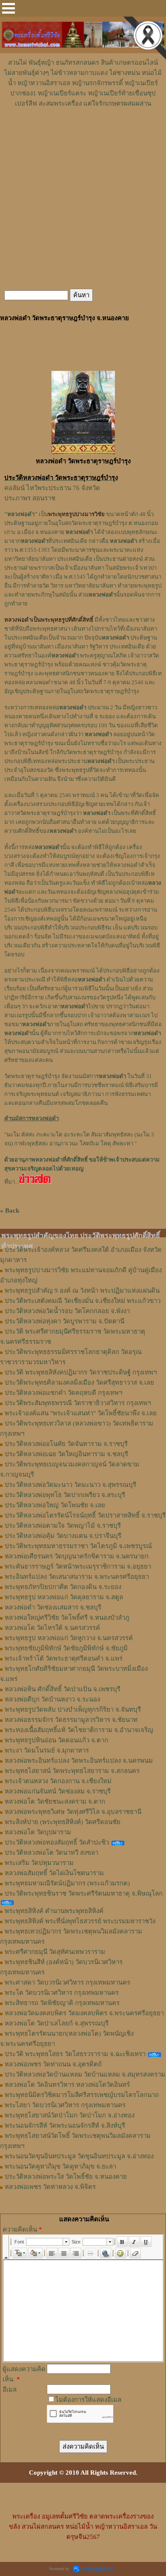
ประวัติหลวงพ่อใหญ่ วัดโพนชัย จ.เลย (55, 1505)
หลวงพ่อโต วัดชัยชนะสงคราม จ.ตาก (55, 1801)
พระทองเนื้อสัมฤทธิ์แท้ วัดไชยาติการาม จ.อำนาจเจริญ (79, 1730)
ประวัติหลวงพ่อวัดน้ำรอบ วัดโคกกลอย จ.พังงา (67, 1311)
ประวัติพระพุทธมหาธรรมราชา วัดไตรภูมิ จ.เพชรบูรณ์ (78, 1546)
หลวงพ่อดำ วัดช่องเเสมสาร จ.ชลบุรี (53, 1607)
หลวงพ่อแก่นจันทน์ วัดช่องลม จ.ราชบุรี (58, 1791)
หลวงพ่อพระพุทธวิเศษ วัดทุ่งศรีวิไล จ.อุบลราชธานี (73, 1812)
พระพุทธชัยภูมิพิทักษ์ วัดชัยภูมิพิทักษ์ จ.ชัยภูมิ (66, 1648)
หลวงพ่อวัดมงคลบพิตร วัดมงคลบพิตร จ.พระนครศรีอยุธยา (84, 2013)
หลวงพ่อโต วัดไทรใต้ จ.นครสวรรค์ (52, 1628)
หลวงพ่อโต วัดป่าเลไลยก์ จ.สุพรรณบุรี (57, 2023)
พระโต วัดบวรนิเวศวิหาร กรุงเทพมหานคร (62, 1993)
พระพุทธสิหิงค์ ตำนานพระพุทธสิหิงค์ (54, 1911)
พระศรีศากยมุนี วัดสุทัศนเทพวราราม (55, 1952)
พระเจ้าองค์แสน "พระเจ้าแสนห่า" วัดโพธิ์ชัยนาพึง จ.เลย (81, 1413)
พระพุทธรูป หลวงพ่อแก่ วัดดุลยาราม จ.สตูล (64, 1597)
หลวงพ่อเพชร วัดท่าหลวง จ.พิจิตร (50, 2187)
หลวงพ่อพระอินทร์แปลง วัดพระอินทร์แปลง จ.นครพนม (79, 1761)
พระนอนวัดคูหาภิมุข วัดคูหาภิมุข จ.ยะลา (60, 2166)
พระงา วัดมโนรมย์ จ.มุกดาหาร (47, 1750)
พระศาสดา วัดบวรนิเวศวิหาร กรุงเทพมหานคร (67, 1982)
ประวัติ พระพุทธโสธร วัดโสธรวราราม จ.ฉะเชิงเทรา (75, 2054)
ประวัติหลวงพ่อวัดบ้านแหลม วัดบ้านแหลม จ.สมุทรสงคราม (85, 2074)
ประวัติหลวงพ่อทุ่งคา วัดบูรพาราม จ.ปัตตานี (64, 1321)
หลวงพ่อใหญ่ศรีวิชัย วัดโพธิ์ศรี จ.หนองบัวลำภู (67, 1618)
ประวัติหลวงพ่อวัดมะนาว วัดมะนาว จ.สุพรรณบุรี (70, 1485)
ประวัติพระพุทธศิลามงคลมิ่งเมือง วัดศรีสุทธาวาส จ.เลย (79, 1383)
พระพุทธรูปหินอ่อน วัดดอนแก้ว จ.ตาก (56, 1740)
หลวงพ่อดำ (102, 595)
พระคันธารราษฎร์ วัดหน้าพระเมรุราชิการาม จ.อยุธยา (78, 1566)
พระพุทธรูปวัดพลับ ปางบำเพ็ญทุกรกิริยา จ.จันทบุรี (73, 1710)
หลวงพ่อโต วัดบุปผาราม (38, 1832)
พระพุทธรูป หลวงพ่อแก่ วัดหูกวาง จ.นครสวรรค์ (69, 1638)
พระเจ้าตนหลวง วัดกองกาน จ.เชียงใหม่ (58, 1781)
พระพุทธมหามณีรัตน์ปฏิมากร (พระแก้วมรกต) (67, 1883)
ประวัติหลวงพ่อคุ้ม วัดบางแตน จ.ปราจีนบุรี (63, 1536)
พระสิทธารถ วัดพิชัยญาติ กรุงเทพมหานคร (62, 2003)
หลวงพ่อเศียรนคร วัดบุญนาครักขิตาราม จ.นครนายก (77, 1556)
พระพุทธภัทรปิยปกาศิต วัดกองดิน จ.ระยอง (63, 1587)
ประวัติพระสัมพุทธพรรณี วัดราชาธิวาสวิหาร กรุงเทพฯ (78, 1403)
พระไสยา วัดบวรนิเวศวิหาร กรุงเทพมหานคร (65, 2105)
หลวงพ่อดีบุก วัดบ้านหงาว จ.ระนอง (52, 1699)
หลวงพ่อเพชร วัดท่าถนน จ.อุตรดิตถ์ (53, 2064)
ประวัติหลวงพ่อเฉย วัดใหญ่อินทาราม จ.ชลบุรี (66, 1454)
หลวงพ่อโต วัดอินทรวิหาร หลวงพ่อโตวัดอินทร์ (67, 2085)
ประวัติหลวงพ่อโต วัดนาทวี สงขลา (52, 1853)
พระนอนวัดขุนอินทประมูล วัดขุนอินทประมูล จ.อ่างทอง (79, 2156)
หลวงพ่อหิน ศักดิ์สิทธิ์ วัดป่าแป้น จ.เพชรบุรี (63, 1689)
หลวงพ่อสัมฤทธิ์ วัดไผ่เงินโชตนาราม (54, 1873)
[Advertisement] (83, 134)
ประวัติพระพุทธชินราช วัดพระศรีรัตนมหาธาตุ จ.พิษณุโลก (84, 1893)
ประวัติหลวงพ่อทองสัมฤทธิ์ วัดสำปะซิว (57, 1842)
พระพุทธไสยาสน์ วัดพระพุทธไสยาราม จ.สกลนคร (72, 1771)
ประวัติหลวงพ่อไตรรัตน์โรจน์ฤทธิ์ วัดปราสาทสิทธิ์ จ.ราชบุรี (85, 1515)
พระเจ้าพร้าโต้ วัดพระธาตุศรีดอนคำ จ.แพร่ (64, 1658)
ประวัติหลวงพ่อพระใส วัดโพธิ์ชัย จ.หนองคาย (66, 2177)
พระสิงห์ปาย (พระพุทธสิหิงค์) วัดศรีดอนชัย (63, 1822)
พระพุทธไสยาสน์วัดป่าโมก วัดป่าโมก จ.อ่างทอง (70, 2115)
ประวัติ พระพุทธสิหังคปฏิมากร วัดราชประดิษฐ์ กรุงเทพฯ (81, 1372)
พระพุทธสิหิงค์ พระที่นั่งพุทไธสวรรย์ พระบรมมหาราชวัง (80, 1921)
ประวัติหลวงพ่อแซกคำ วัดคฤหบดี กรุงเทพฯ (63, 1393)
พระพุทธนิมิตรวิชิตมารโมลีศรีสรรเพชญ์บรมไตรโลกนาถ (82, 2095)
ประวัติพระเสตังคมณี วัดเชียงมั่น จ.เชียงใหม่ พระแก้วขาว (83, 1301)
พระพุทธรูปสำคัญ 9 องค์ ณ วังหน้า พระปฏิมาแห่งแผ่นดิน (82, 1291)
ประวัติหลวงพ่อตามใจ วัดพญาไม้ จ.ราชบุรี (63, 1526)
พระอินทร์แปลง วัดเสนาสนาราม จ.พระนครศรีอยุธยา (77, 1577)
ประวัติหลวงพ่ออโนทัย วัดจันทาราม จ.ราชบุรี (66, 1444)
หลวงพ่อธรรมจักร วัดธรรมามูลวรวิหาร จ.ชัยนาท (71, 1720)
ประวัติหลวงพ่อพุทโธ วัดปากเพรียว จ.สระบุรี (65, 1495)
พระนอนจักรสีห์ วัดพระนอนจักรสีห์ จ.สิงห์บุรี (65, 2126)
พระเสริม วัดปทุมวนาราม (39, 1863)
